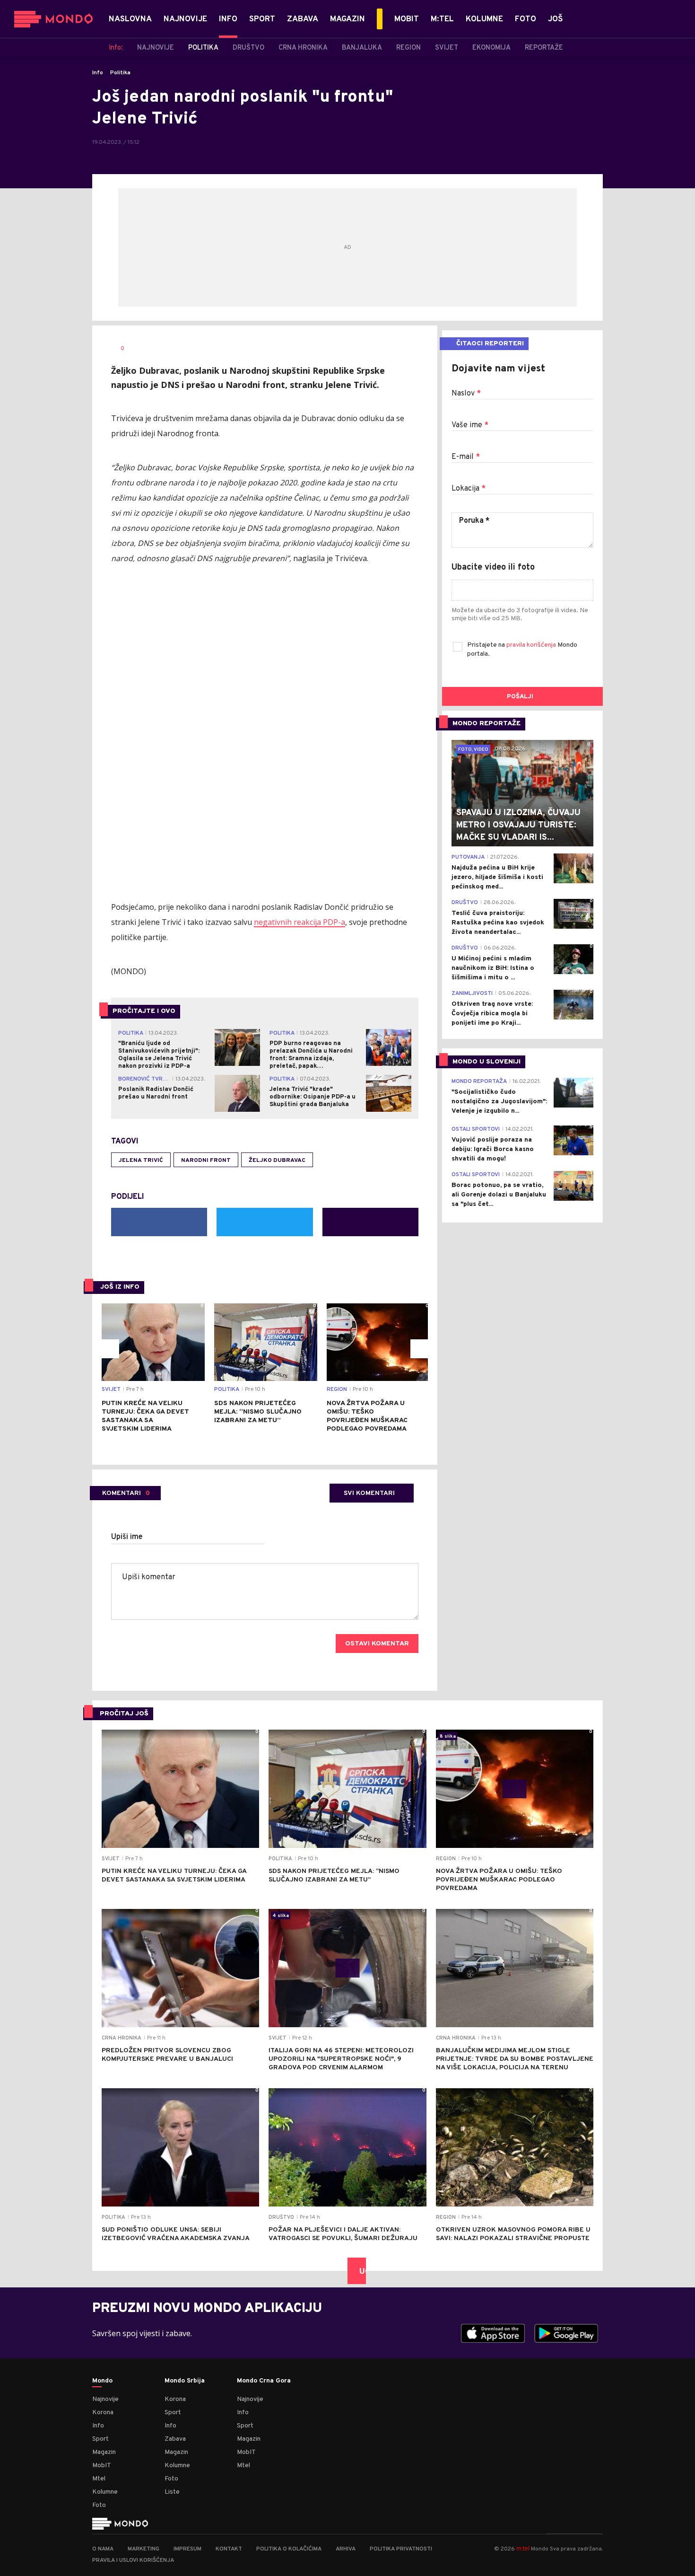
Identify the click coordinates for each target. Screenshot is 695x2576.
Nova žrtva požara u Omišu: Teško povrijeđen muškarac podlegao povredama (367, 1416)
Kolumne (105, 2492)
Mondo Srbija (185, 2381)
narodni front (206, 1161)
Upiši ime (127, 1537)
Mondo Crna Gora (264, 2381)
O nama (103, 2549)
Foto (99, 2505)
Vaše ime (470, 425)
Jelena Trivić (141, 1161)
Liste (172, 2492)
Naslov (466, 394)
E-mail (466, 457)
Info (98, 73)
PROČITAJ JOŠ (124, 1714)
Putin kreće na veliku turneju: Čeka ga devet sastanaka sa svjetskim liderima (145, 1416)
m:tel (523, 2548)
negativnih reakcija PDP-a (300, 922)
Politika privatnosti (401, 2549)
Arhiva (346, 2549)
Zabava (175, 2439)
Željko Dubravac (277, 1161)
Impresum (187, 2549)
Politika (120, 73)
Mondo (102, 2381)
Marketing (143, 2549)
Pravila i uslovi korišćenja (133, 2560)
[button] (110, 1349)
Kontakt (229, 2549)
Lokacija (469, 489)
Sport (100, 2439)
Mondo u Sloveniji (486, 1062)
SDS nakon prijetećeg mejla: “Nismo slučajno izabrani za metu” (258, 1412)
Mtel (99, 2479)
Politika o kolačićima (289, 2549)
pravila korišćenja (532, 645)
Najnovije (105, 2399)
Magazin (104, 2452)
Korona (103, 2413)
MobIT (102, 2466)
